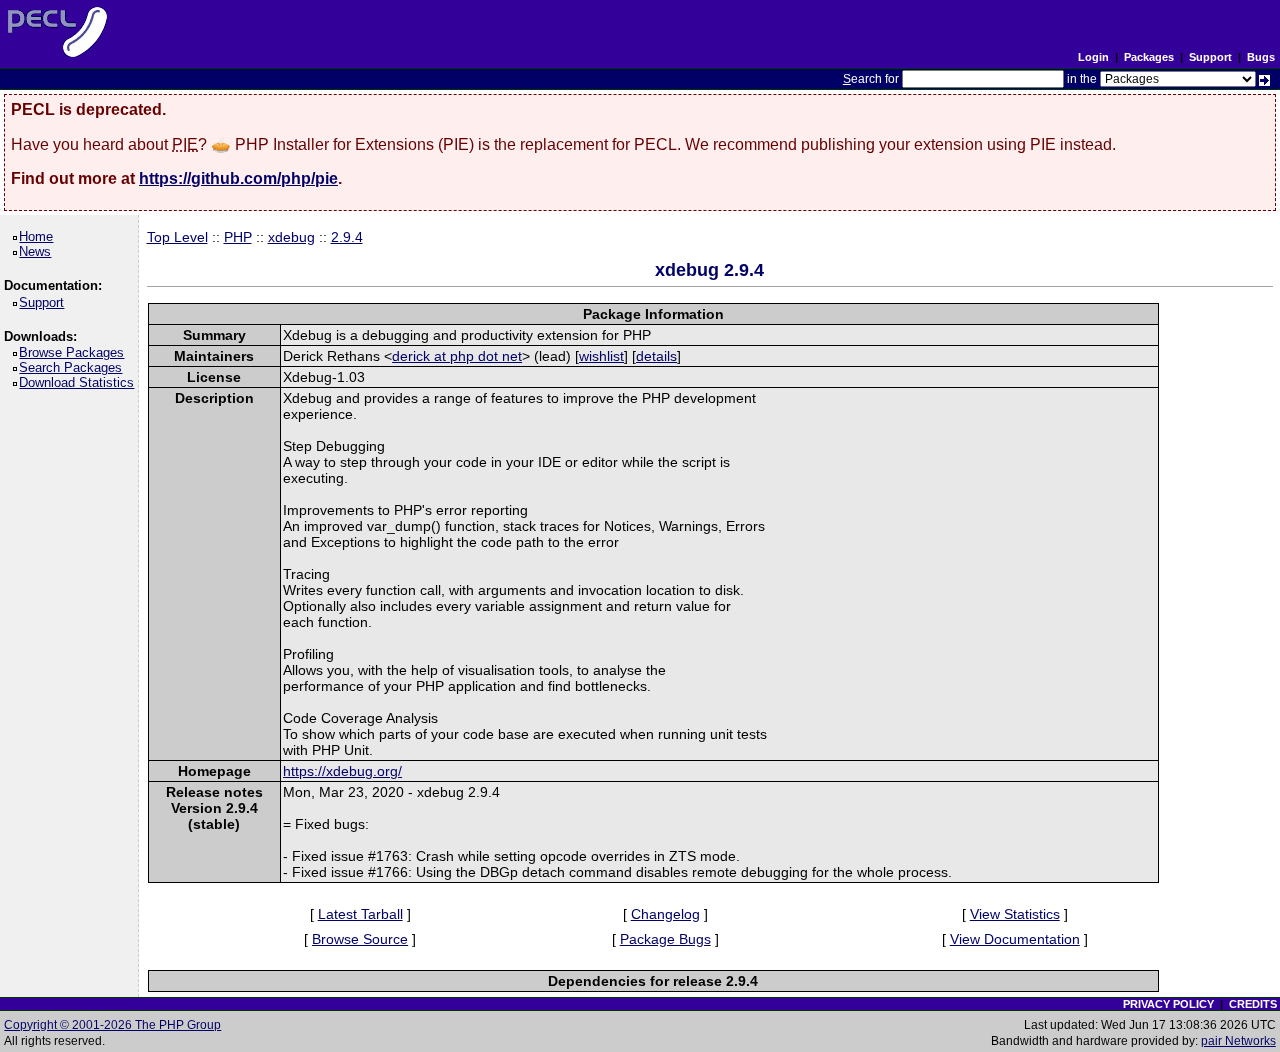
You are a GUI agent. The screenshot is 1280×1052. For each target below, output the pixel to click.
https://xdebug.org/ (342, 771)
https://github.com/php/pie (238, 178)
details (656, 356)
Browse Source (360, 939)
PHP (238, 237)
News (38, 251)
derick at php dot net (457, 356)
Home (39, 236)
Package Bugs (665, 939)
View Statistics (1015, 914)
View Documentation (1015, 939)
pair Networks (1238, 1041)
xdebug (291, 237)
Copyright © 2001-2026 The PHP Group (112, 1025)
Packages (1149, 57)
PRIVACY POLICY (1168, 1004)
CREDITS (1253, 1004)
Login (1093, 57)
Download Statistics (80, 382)
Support (1210, 57)
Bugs (1261, 57)
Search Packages (74, 367)
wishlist (601, 356)
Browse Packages (75, 352)
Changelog (665, 914)
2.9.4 (347, 237)
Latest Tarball (360, 914)
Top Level (177, 237)
